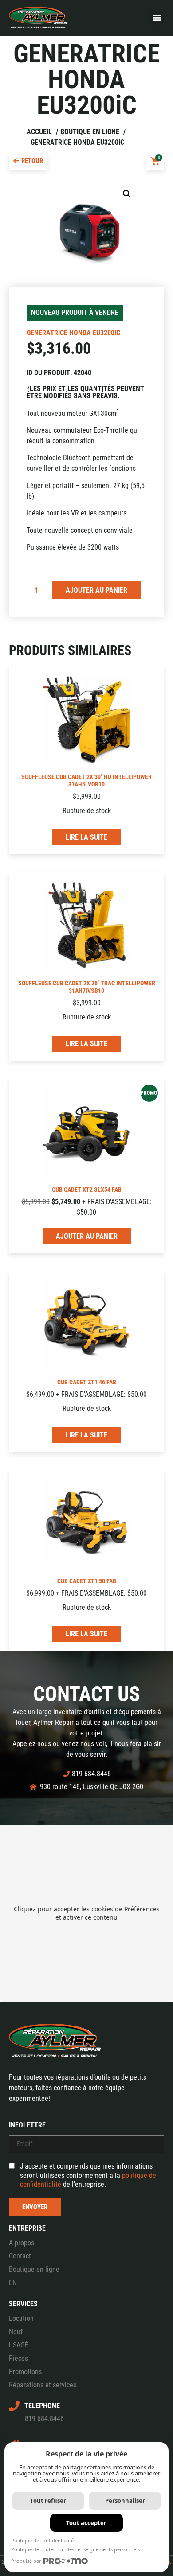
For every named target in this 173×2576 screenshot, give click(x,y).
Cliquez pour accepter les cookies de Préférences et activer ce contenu (87, 1913)
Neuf (16, 2332)
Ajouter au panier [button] (87, 1236)
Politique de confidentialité (42, 2540)
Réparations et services (43, 2385)
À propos (22, 2243)
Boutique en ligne (34, 2269)
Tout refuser (48, 2501)
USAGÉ (18, 2345)
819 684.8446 (44, 2419)
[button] (157, 17)
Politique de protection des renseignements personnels (75, 2549)
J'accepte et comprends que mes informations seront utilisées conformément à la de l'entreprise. (88, 2175)
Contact (20, 2256)
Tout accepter (86, 2523)
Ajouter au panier (96, 590)
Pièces (18, 2358)
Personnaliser (125, 2501)
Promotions (25, 2372)
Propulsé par (26, 2561)
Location (21, 2318)
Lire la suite (86, 837)
